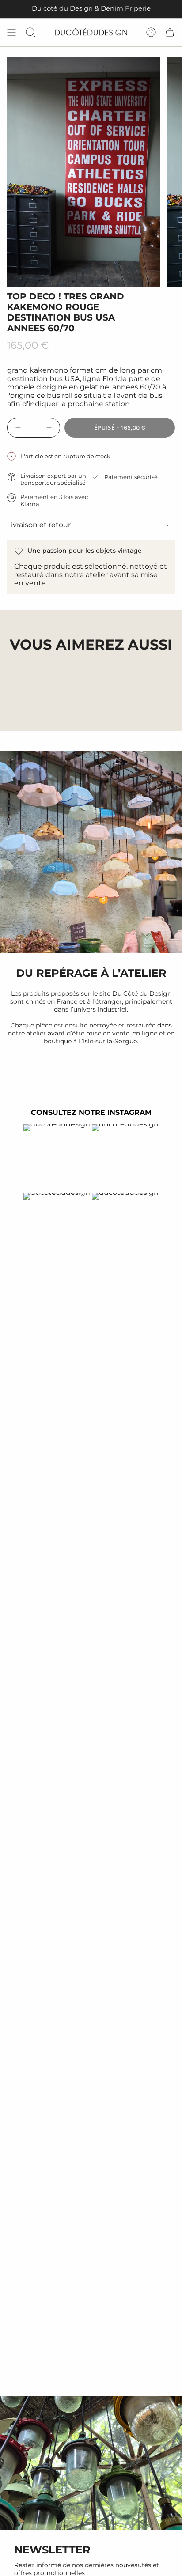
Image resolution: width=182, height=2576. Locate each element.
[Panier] (170, 32)
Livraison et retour (39, 525)
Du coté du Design (62, 8)
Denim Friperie (126, 8)
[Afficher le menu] (11, 32)
